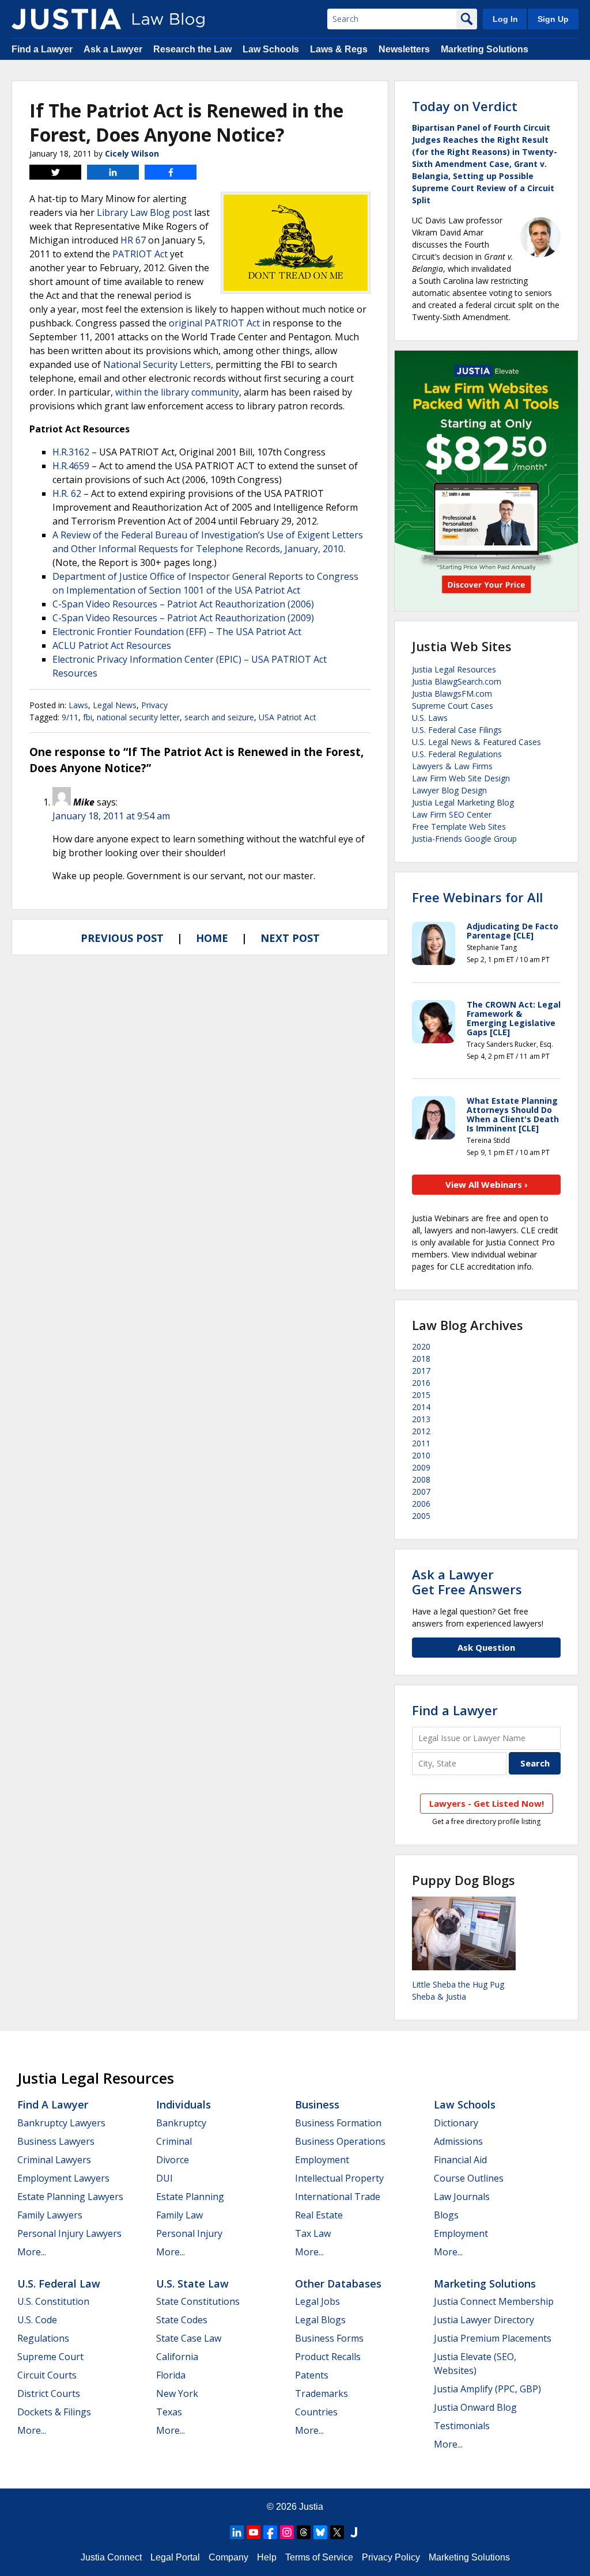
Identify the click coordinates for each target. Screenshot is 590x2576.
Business (317, 2104)
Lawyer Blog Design (449, 790)
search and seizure (219, 717)
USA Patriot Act (288, 717)
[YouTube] (254, 2532)
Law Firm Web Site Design (461, 778)
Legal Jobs (317, 2301)
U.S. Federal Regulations (457, 754)
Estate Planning (190, 2197)
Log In (505, 19)
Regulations (43, 2338)
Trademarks (322, 2393)
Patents (312, 2375)
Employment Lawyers (63, 2178)
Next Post (290, 938)
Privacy (154, 705)
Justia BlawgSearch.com (457, 681)
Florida (171, 2375)
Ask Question (486, 1647)
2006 (421, 1504)
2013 (421, 1419)
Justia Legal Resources (454, 669)
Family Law (179, 2215)
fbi (88, 717)
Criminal (174, 2141)
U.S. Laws (430, 718)
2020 (421, 1346)
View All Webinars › (487, 1184)
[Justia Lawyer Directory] (354, 2532)
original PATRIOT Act (214, 323)
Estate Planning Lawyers (70, 2197)
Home (212, 938)
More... (32, 2252)
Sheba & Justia (439, 1996)
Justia (311, 2507)
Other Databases (338, 2284)
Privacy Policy (391, 2557)
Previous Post (122, 938)
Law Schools (271, 49)
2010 (421, 1455)
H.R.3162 (71, 452)
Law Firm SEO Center (452, 814)
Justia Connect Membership (494, 2301)
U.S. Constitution (53, 2301)
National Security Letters (157, 364)
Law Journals (462, 2197)
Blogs (446, 2215)
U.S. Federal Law (59, 2284)
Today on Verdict (465, 106)
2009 (421, 1467)
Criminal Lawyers (54, 2160)
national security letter (138, 717)
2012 (421, 1431)
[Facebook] (270, 2532)
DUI (164, 2178)
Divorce (173, 2160)
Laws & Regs (339, 49)
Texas (169, 2412)
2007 (421, 1492)
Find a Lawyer (42, 49)
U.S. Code (37, 2320)
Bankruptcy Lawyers (61, 2123)
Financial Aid (460, 2160)
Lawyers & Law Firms (452, 766)
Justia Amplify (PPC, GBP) (487, 2389)
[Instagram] (287, 2532)
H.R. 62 (67, 493)
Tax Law (313, 2233)
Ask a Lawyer (113, 49)
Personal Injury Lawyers (69, 2233)
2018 (421, 1359)
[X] (337, 2532)
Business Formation (338, 2123)
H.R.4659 (71, 466)
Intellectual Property (339, 2178)
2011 (421, 1443)
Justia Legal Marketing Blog (463, 802)
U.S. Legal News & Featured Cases (476, 742)
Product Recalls (328, 2357)
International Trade (338, 2197)
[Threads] (304, 2532)
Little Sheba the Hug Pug (458, 1984)
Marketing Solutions (485, 49)
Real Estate (319, 2215)
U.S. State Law (192, 2284)
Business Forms (329, 2338)
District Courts (49, 2393)
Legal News (115, 705)
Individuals (184, 2104)
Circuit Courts (47, 2375)
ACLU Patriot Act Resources (112, 645)
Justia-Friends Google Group (464, 839)
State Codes (182, 2320)
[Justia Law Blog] (66, 19)
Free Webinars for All (477, 897)
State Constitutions (198, 2301)
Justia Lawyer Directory (484, 2320)
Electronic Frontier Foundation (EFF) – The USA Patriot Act (177, 632)
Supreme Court (50, 2357)
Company (228, 2557)
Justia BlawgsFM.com (452, 694)
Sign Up (553, 19)
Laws (78, 705)
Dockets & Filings (54, 2412)
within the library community (177, 392)
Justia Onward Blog (475, 2407)
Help (267, 2557)
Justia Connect (111, 2557)
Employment (322, 2160)
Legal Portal (175, 2557)
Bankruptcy (181, 2123)
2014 (421, 1407)
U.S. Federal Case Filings (457, 730)
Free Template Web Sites (459, 827)
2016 (421, 1383)
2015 (421, 1395)
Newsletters (404, 49)
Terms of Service (319, 2557)
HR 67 (133, 240)
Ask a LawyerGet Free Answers (467, 1582)
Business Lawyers (56, 2141)
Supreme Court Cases (453, 706)
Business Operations (340, 2141)
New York (177, 2393)
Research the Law (192, 49)
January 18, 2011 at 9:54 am (111, 816)
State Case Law (189, 2338)
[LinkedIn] (237, 2532)
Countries (316, 2412)
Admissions (458, 2141)
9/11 (70, 717)
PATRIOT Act (140, 254)
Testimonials (462, 2426)
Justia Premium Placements (493, 2338)
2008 (421, 1479)
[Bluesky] (320, 2532)
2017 (421, 1371)
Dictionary (456, 2123)
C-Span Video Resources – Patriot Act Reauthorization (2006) (183, 604)
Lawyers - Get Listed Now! (487, 1803)
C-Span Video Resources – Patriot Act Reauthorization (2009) (183, 618)
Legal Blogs (320, 2320)
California (177, 2357)
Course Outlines (469, 2178)
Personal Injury (189, 2233)
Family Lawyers (50, 2215)
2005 (421, 1516)
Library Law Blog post (144, 212)
